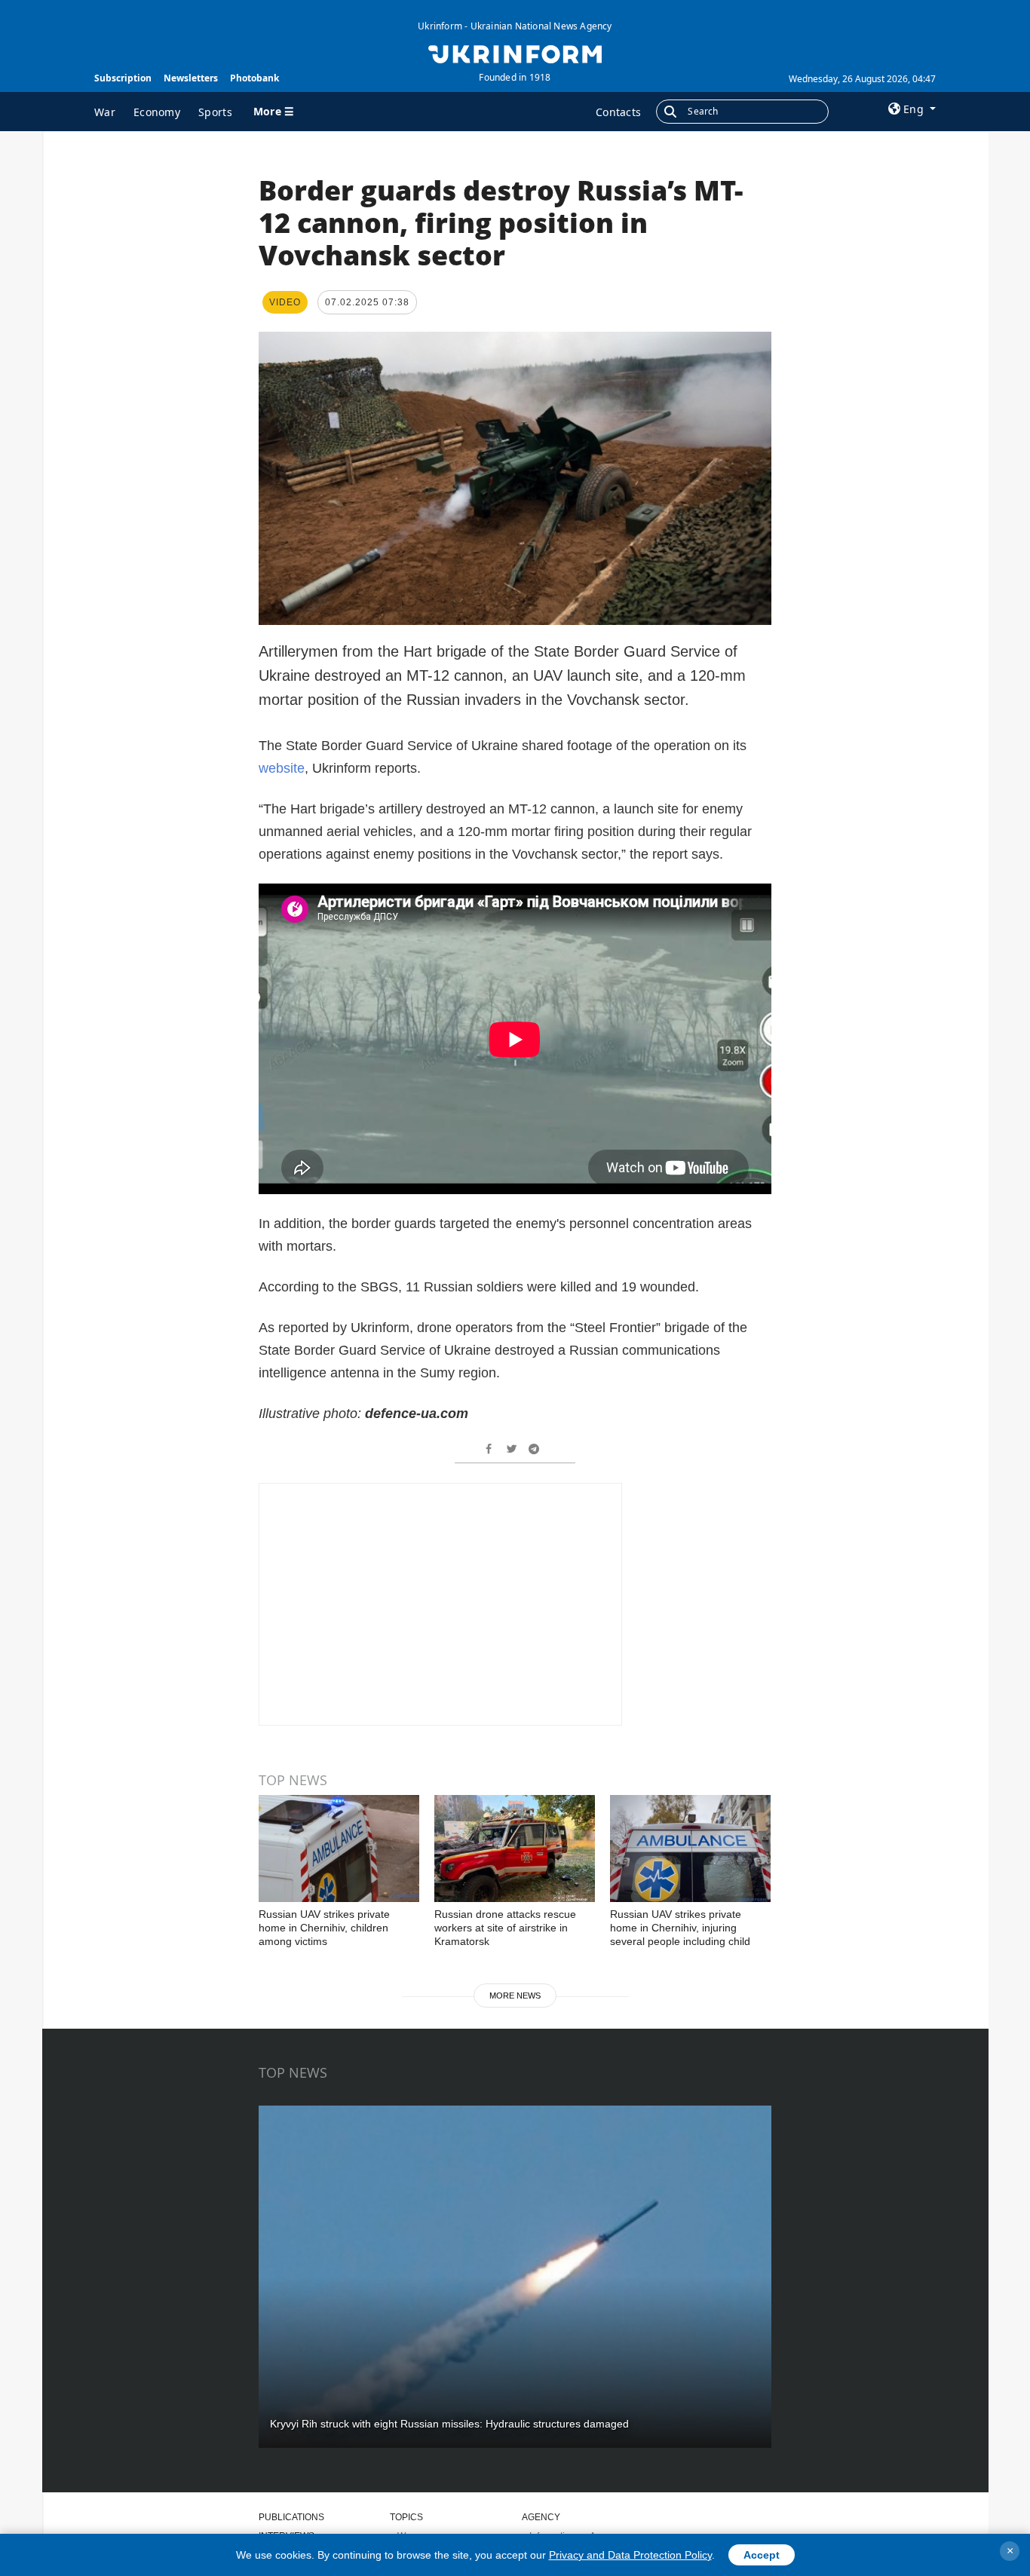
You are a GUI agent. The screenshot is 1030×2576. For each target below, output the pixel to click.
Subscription (123, 78)
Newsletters (191, 78)
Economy (157, 112)
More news (515, 1996)
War (105, 112)
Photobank (254, 78)
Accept (762, 2555)
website (282, 768)
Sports (215, 112)
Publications (291, 2517)
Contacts (618, 112)
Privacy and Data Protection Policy (630, 2555)
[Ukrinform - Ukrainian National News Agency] (515, 53)
